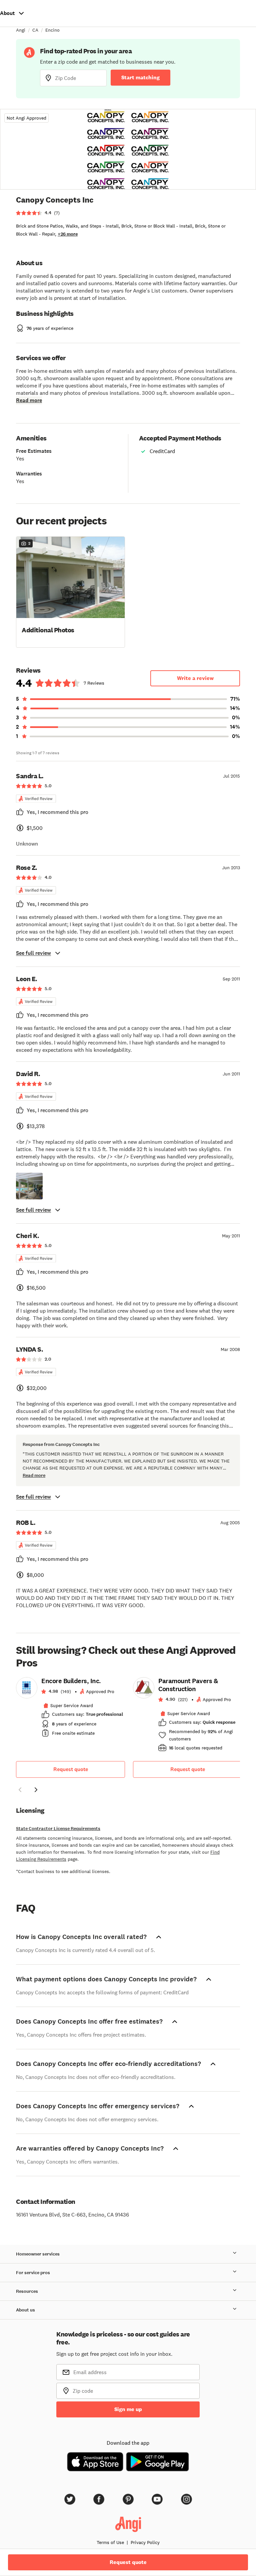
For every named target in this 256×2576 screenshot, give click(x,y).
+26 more (68, 234)
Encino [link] (52, 30)
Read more (29, 400)
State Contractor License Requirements (58, 1829)
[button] (70, 591)
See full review (33, 953)
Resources (27, 2291)
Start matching (140, 77)
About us (25, 2310)
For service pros (33, 2273)
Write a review (195, 678)
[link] (70, 1709)
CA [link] (35, 30)
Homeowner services (38, 2254)
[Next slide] (36, 1790)
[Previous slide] (20, 1790)
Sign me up (128, 2409)
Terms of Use (110, 2542)
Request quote (71, 1769)
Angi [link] (21, 30)
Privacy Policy (145, 2542)
